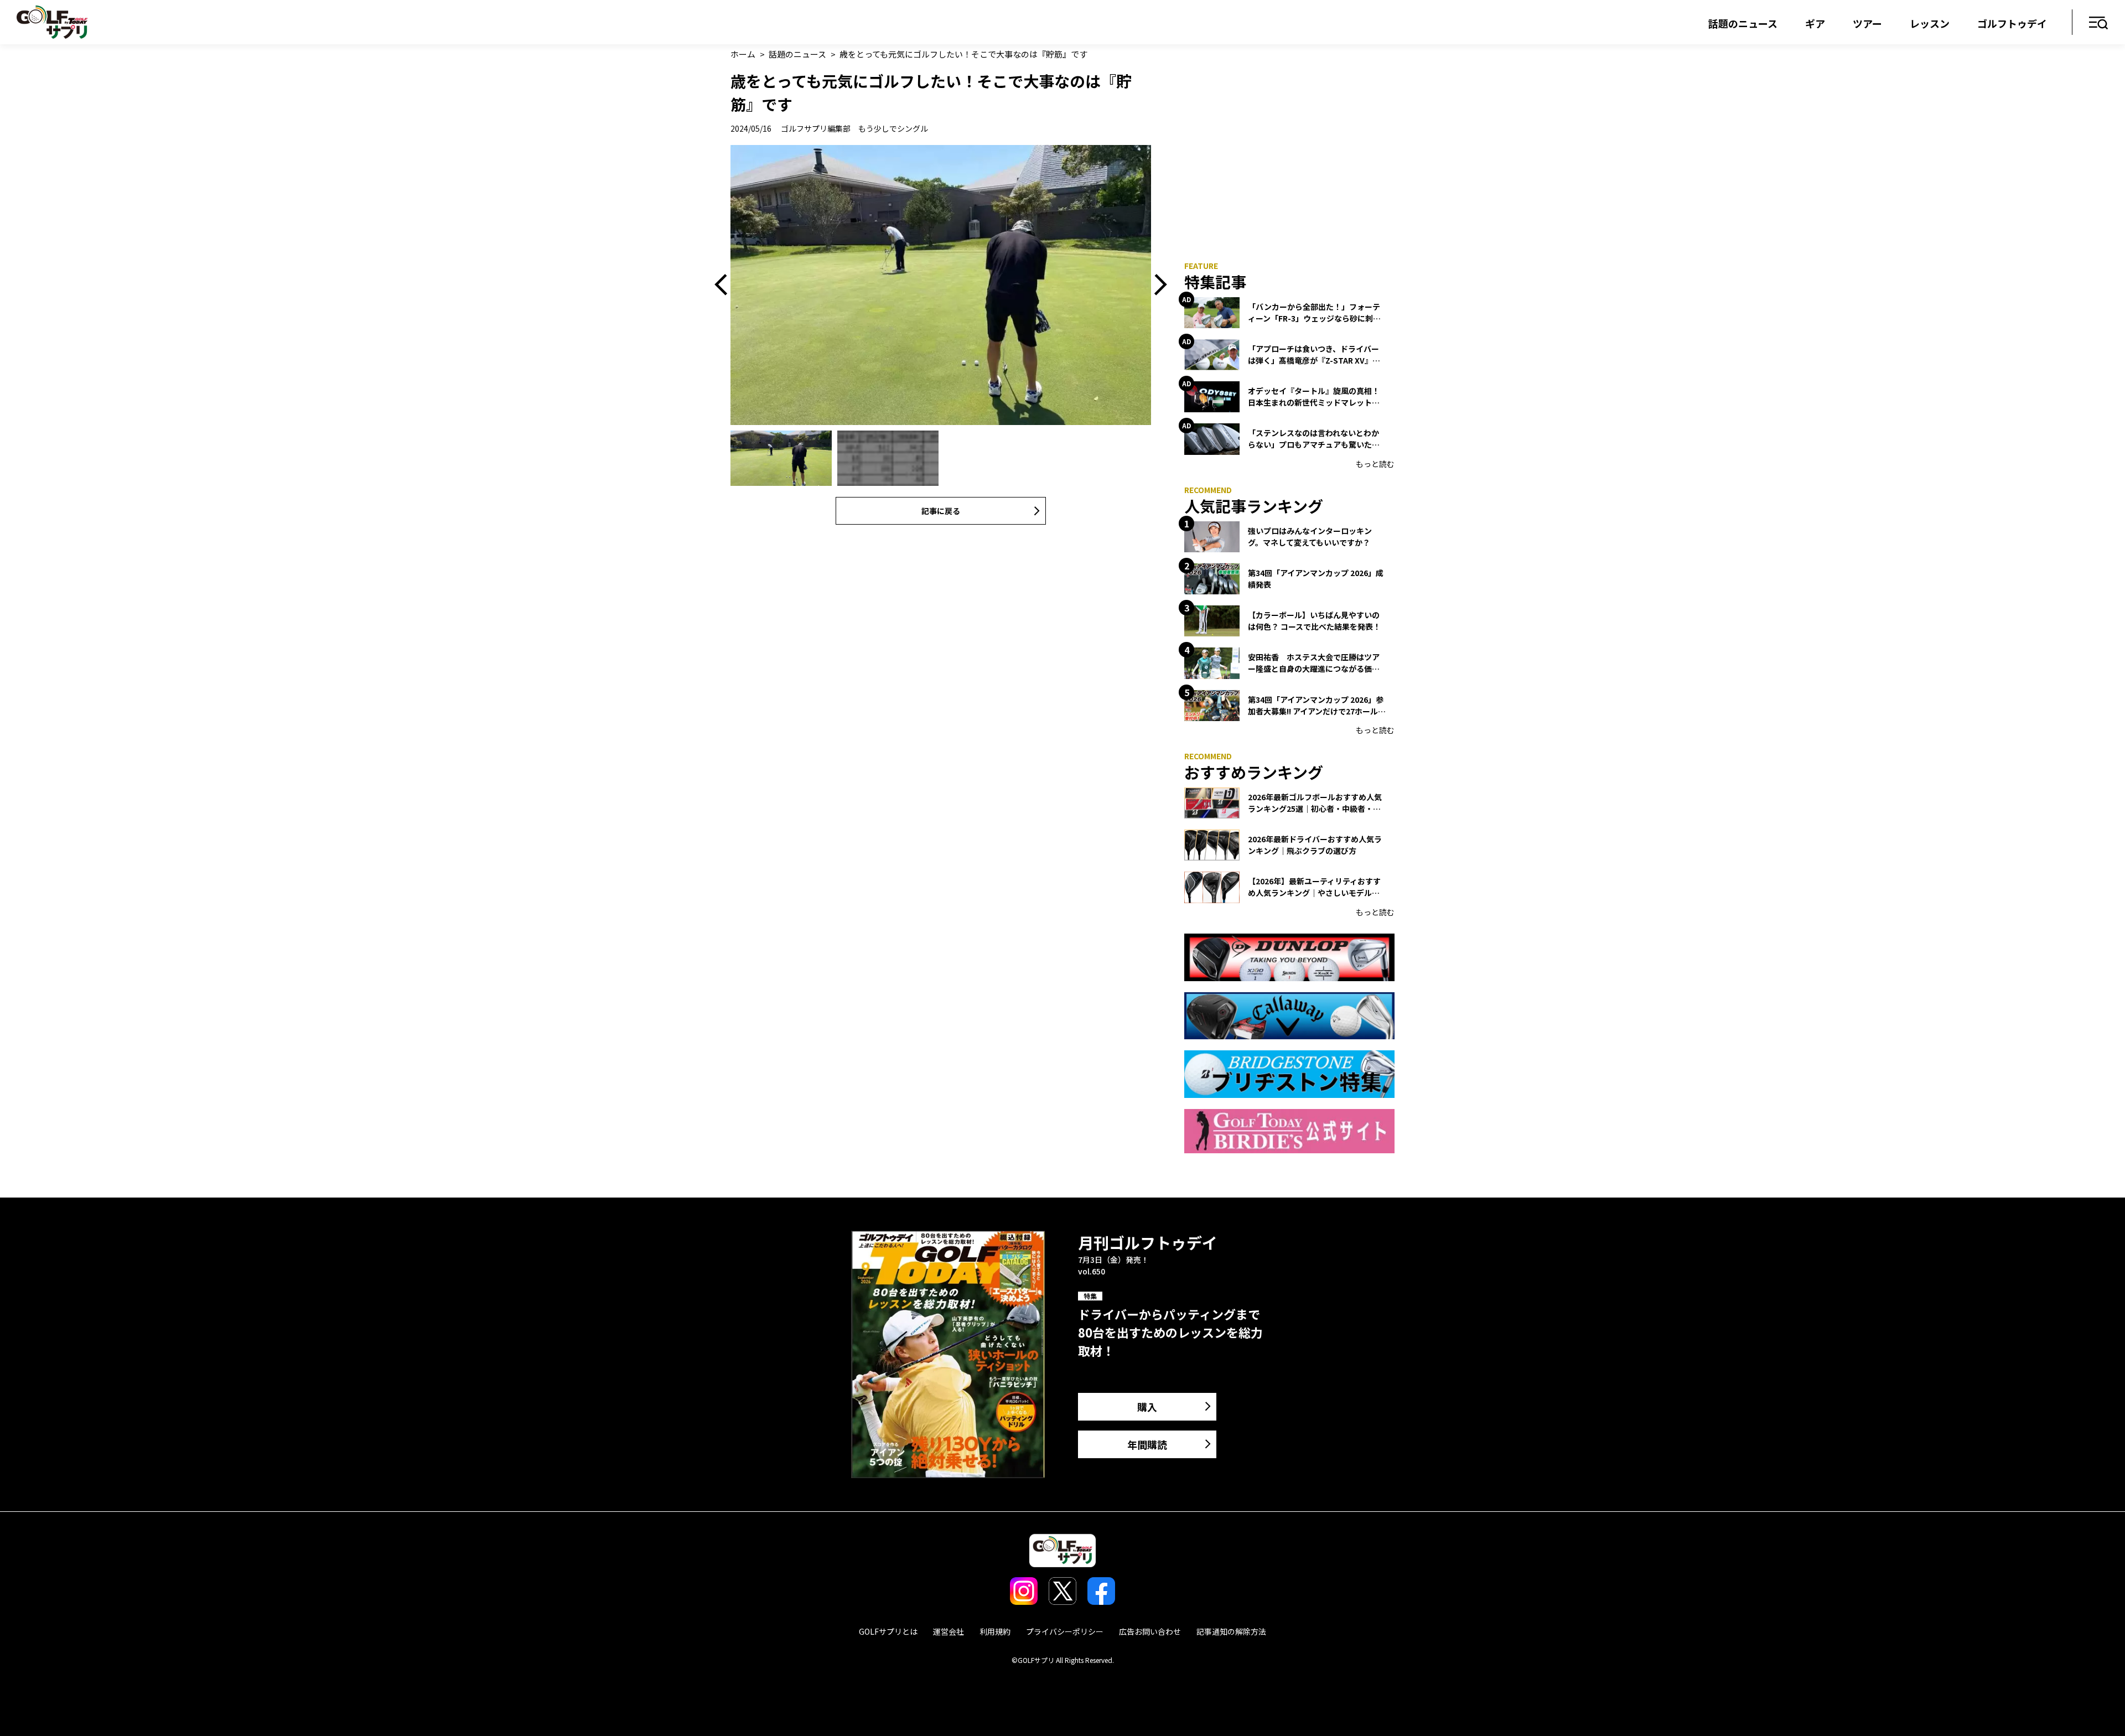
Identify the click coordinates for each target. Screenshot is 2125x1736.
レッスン (1930, 23)
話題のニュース (1743, 23)
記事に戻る (941, 511)
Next (1157, 285)
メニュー (2099, 24)
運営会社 (949, 1631)
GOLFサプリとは (888, 1631)
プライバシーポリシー (1065, 1631)
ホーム (743, 54)
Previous (725, 285)
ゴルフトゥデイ (2012, 23)
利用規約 (995, 1631)
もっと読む (1375, 464)
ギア (1815, 23)
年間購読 (1147, 1444)
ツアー (1867, 23)
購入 (1147, 1407)
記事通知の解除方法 (1231, 1631)
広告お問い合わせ (1150, 1631)
